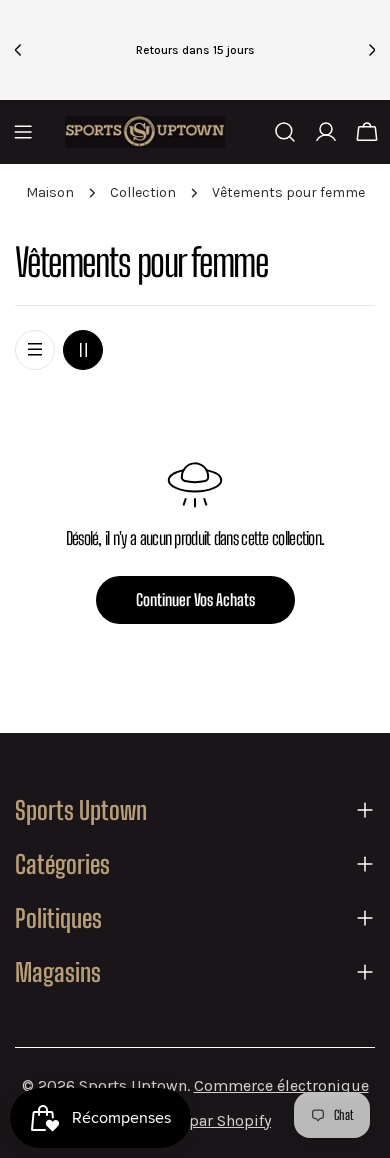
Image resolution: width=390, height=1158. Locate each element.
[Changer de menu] (23, 132)
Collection (143, 192)
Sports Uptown (133, 1085)
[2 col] (83, 350)
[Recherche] (285, 132)
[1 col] (35, 350)
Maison (50, 192)
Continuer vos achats (195, 599)
